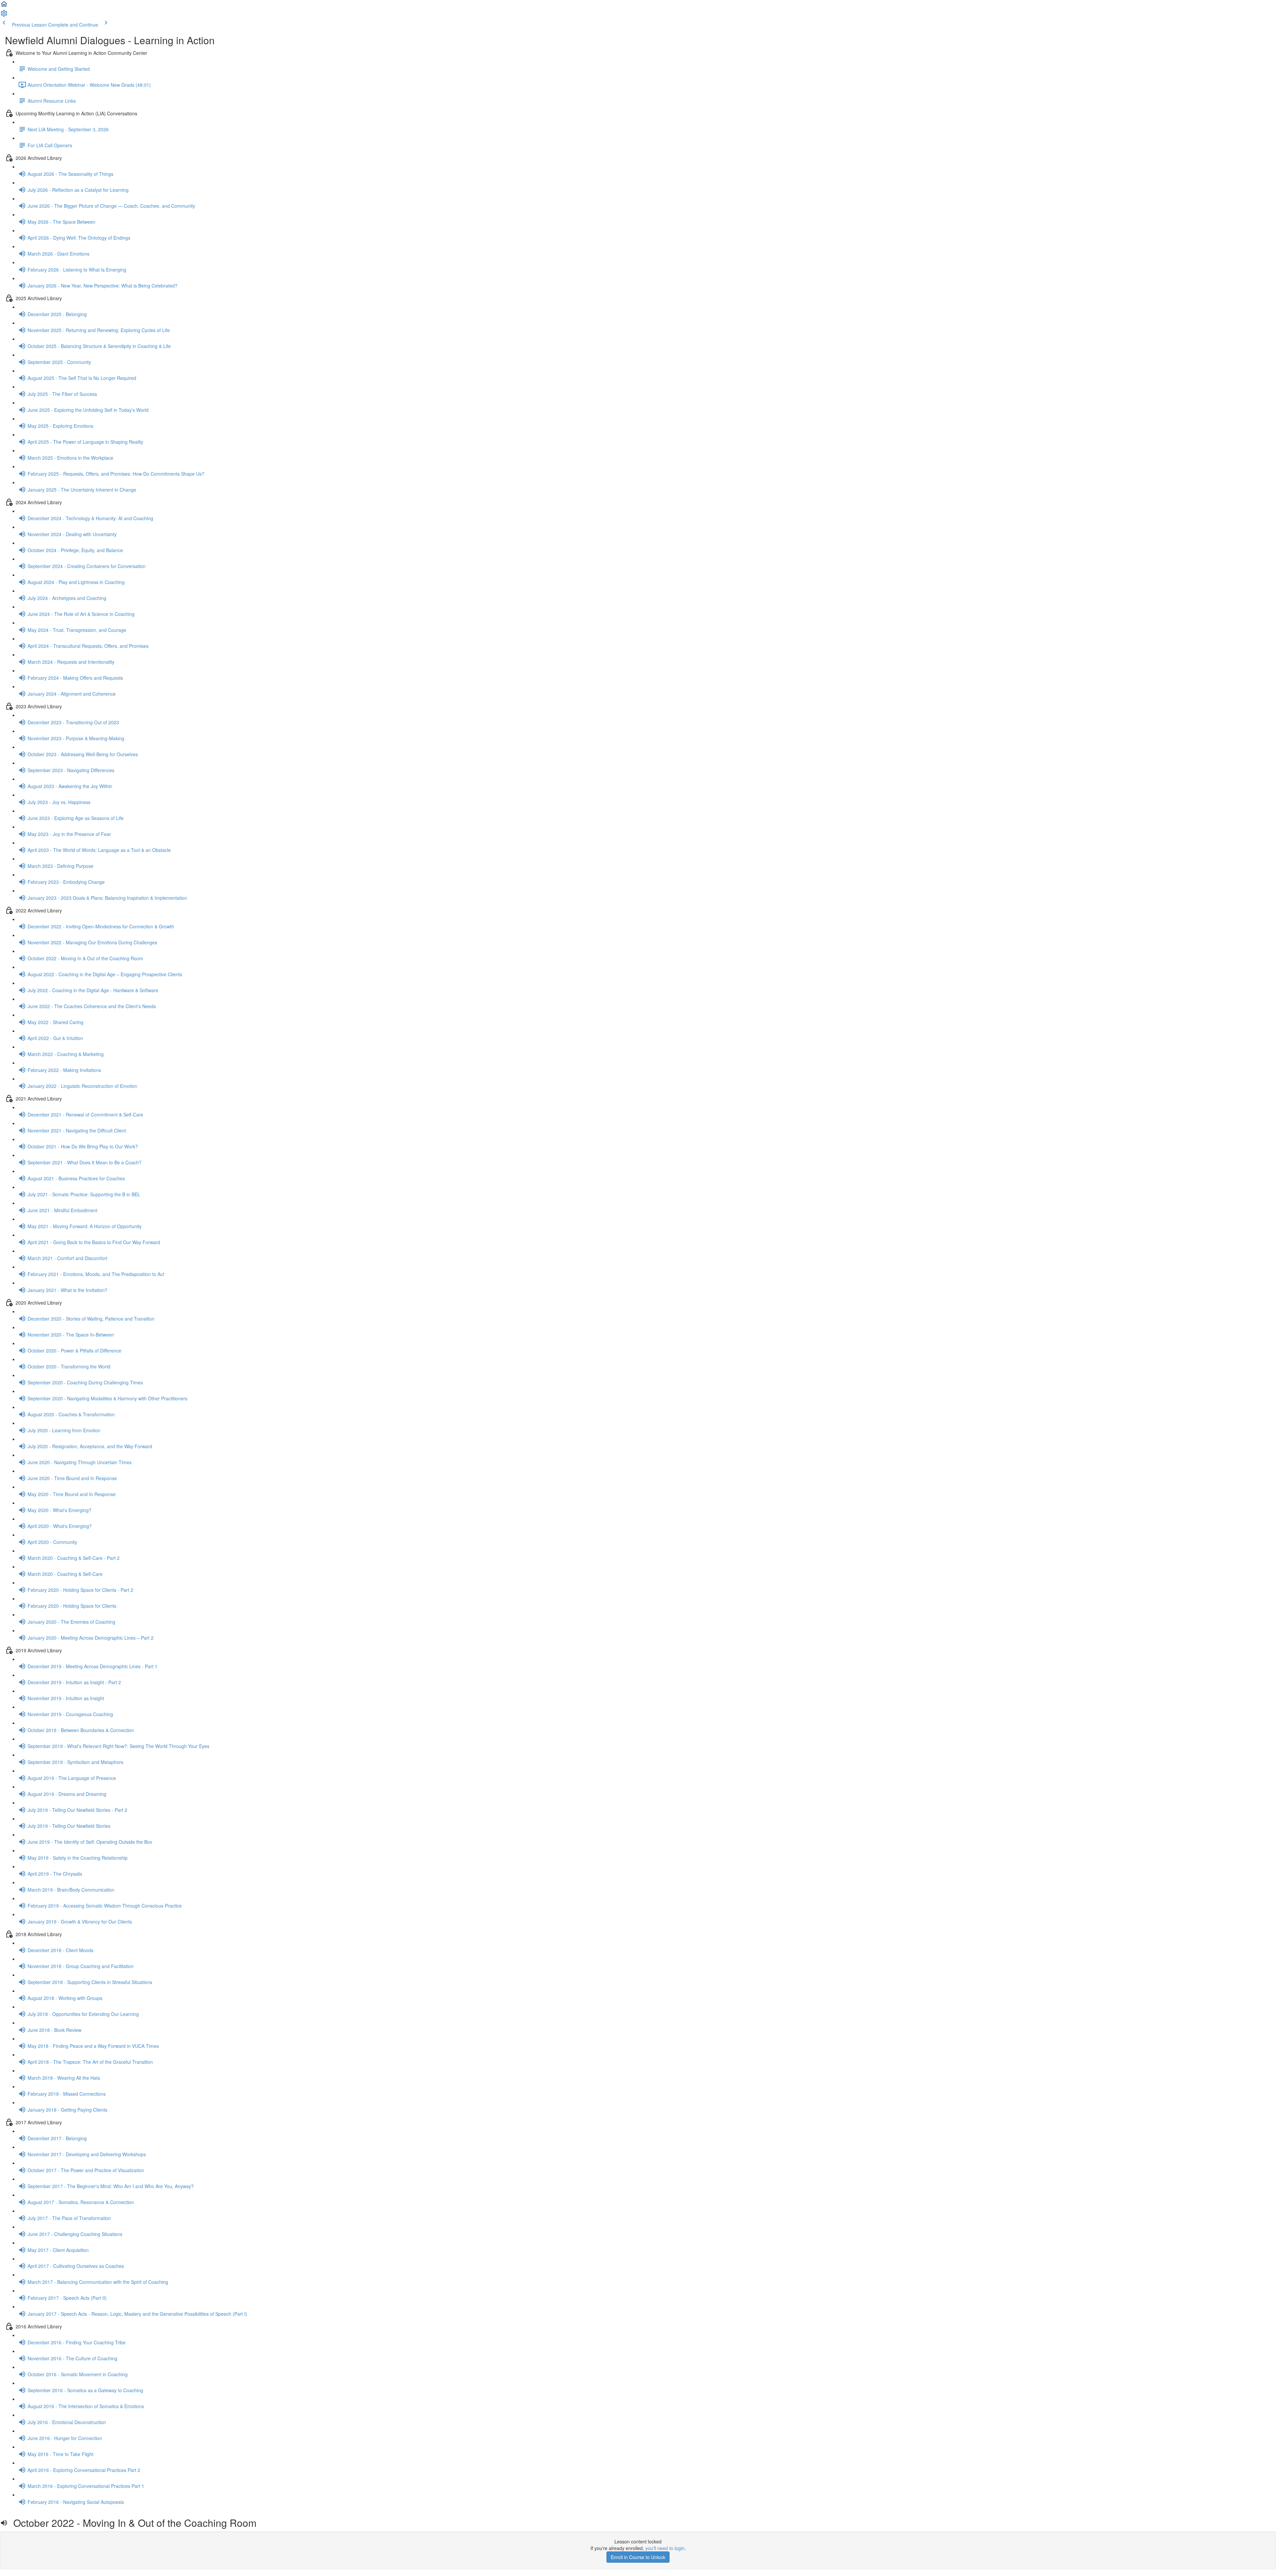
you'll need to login (665, 2548)
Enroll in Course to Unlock (638, 2557)
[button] (4, 6)
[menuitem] (4, 15)
